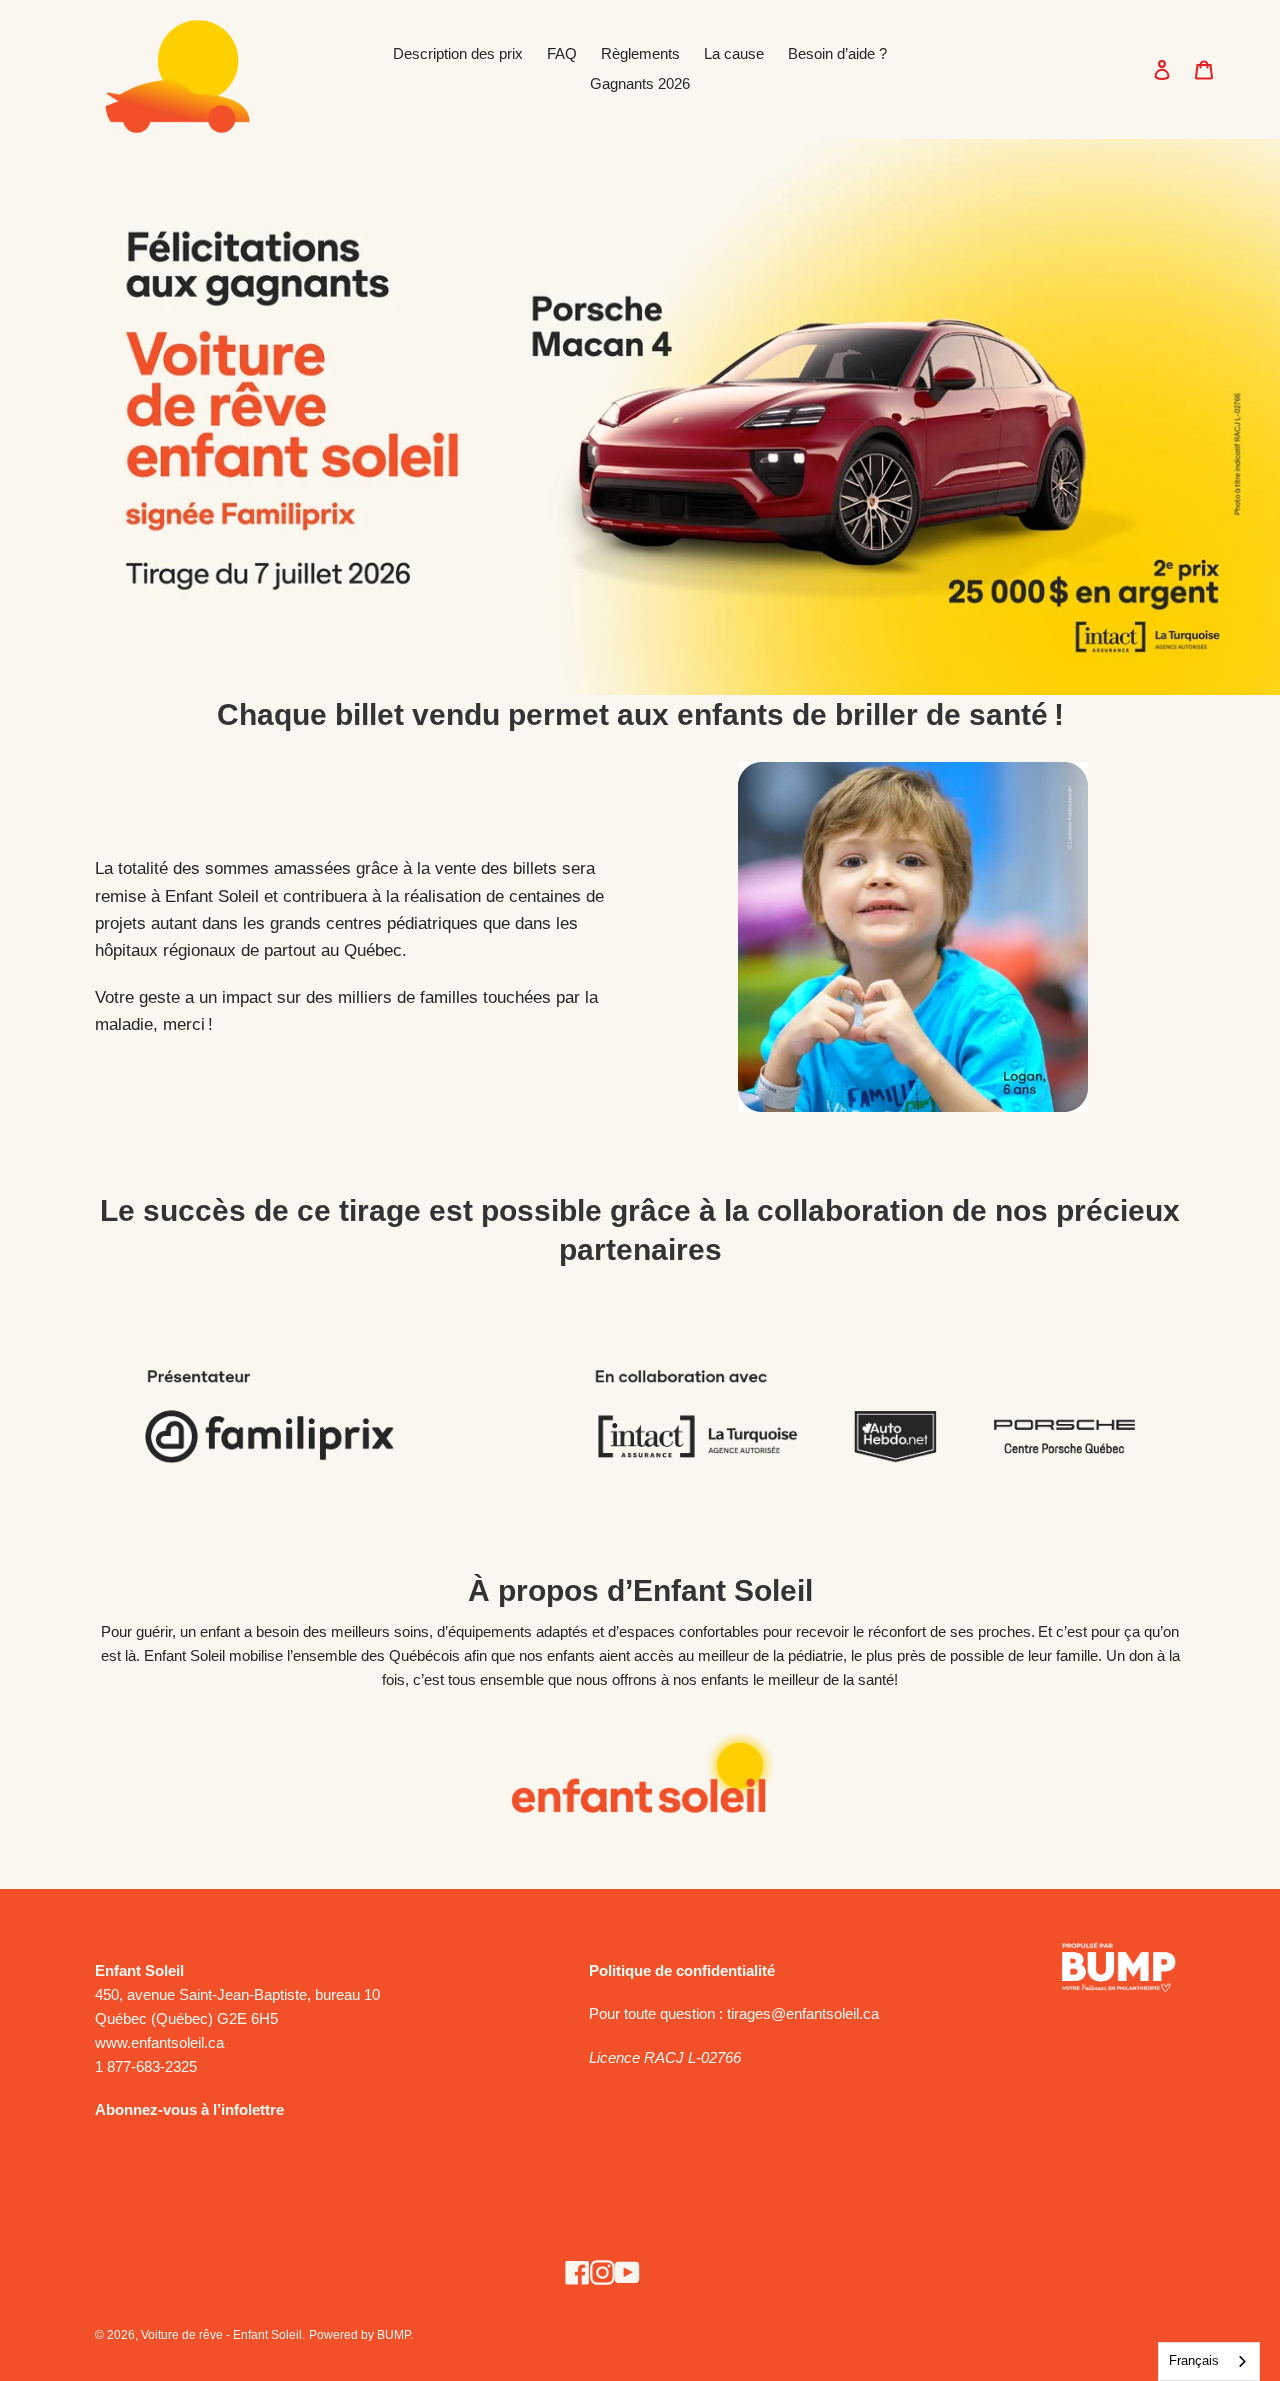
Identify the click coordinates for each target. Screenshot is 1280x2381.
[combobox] (1209, 2361)
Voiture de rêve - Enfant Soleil (221, 2335)
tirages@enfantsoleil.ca (803, 2013)
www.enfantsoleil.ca (159, 2042)
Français (1194, 2360)
